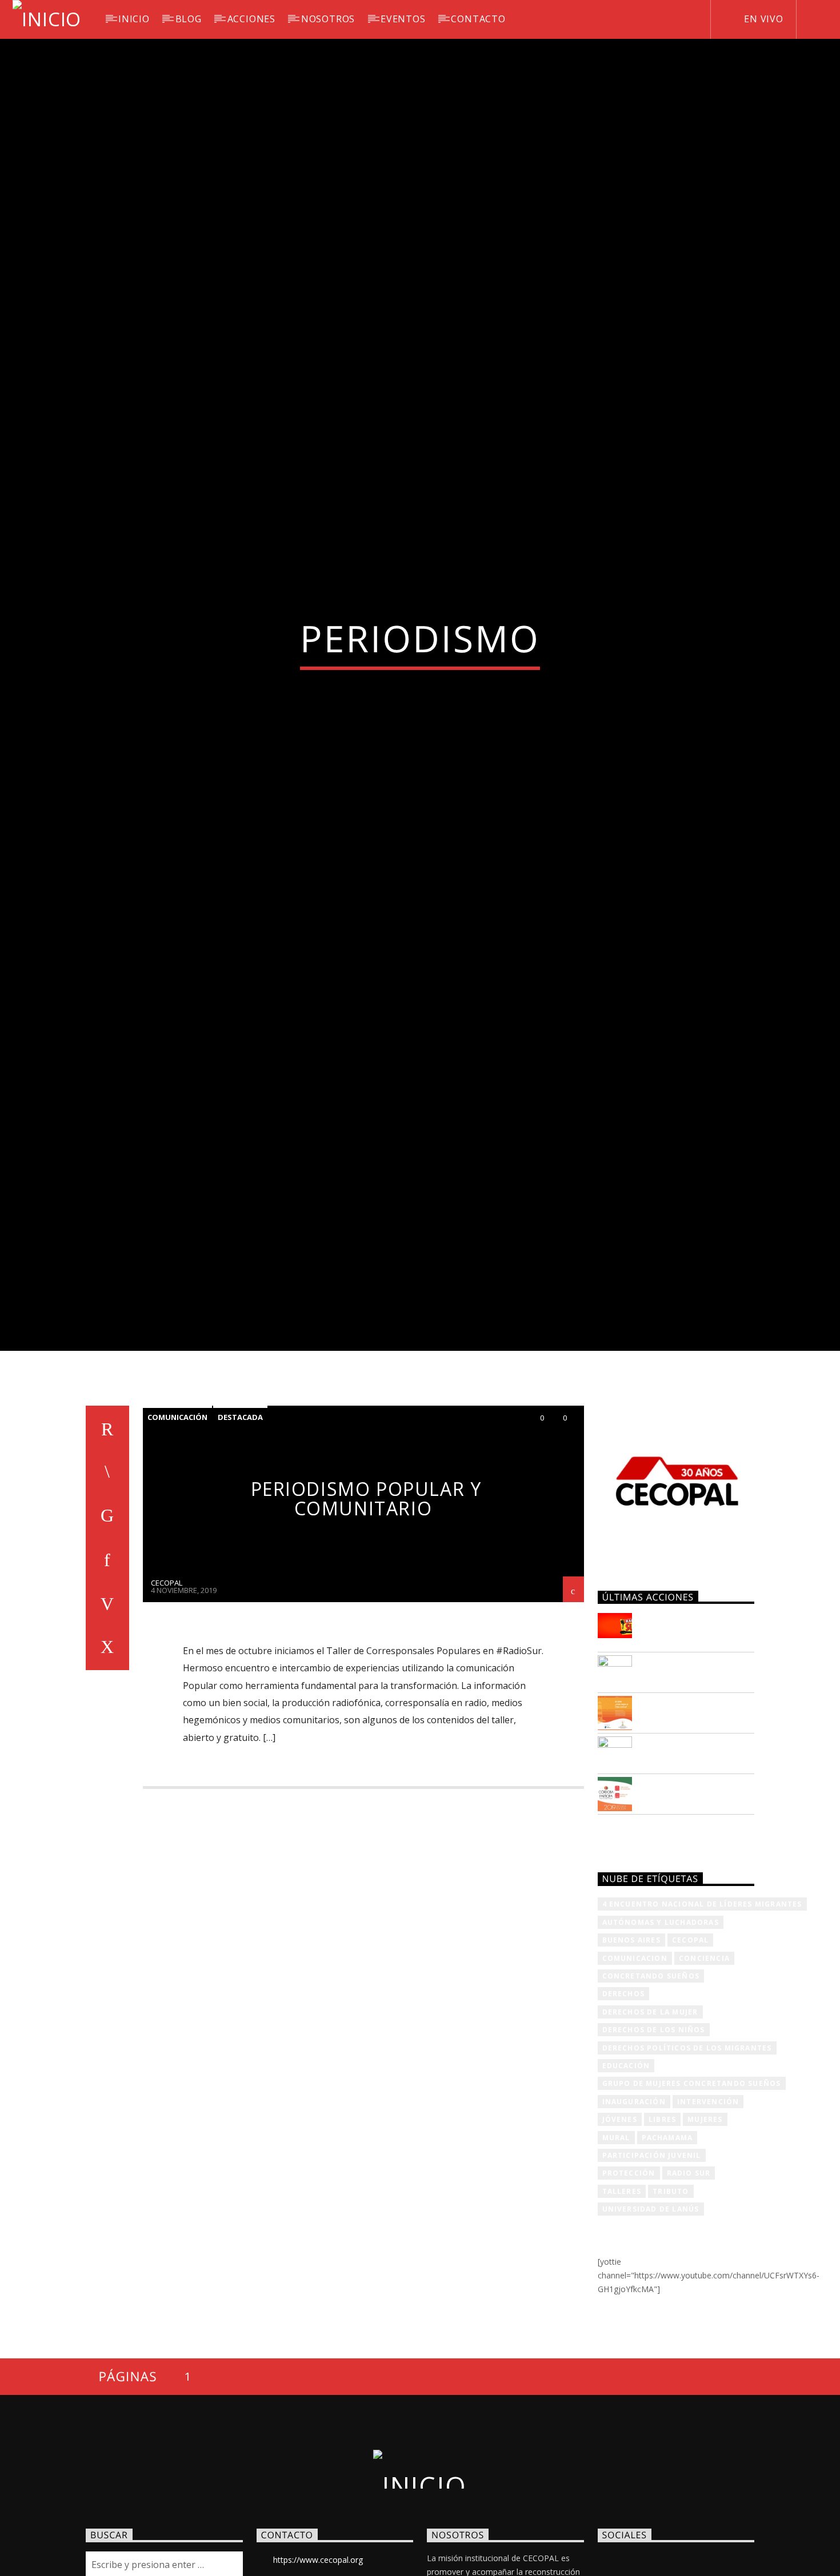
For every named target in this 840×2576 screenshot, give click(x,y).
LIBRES (662, 2229)
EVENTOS (403, 19)
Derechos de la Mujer (650, 2122)
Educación (626, 2175)
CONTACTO (478, 19)
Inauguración (634, 2211)
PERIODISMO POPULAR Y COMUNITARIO (366, 1608)
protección (629, 2283)
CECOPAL (167, 1692)
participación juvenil (652, 2265)
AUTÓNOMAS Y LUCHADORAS (661, 2032)
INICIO (134, 19)
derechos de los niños (654, 2139)
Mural (616, 2247)
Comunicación (177, 1527)
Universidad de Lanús (651, 2319)
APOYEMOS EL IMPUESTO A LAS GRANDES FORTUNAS (694, 1739)
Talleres (622, 2301)
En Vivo (762, 19)
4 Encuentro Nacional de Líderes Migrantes (702, 2014)
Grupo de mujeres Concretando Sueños (692, 2193)
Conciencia (704, 2068)
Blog (189, 19)
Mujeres (705, 2229)
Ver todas (633, 1945)
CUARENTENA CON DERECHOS (688, 1776)
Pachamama (667, 2247)
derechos (624, 2103)
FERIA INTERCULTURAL (698, 1851)
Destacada (240, 1527)
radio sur (689, 2283)
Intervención (708, 2211)
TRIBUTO (671, 2301)
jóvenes (620, 2229)
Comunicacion (635, 2068)
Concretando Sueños (651, 2086)
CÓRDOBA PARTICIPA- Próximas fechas (695, 1897)
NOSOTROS (328, 19)
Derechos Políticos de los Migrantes (687, 2158)
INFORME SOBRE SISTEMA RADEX (683, 1816)
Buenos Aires (631, 2050)
